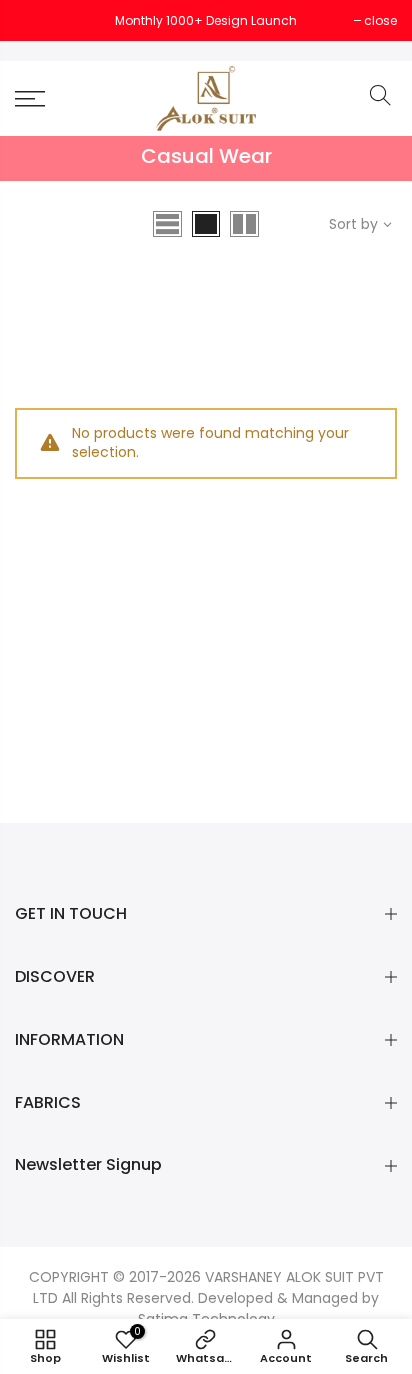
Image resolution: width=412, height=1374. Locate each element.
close (41, 20)
